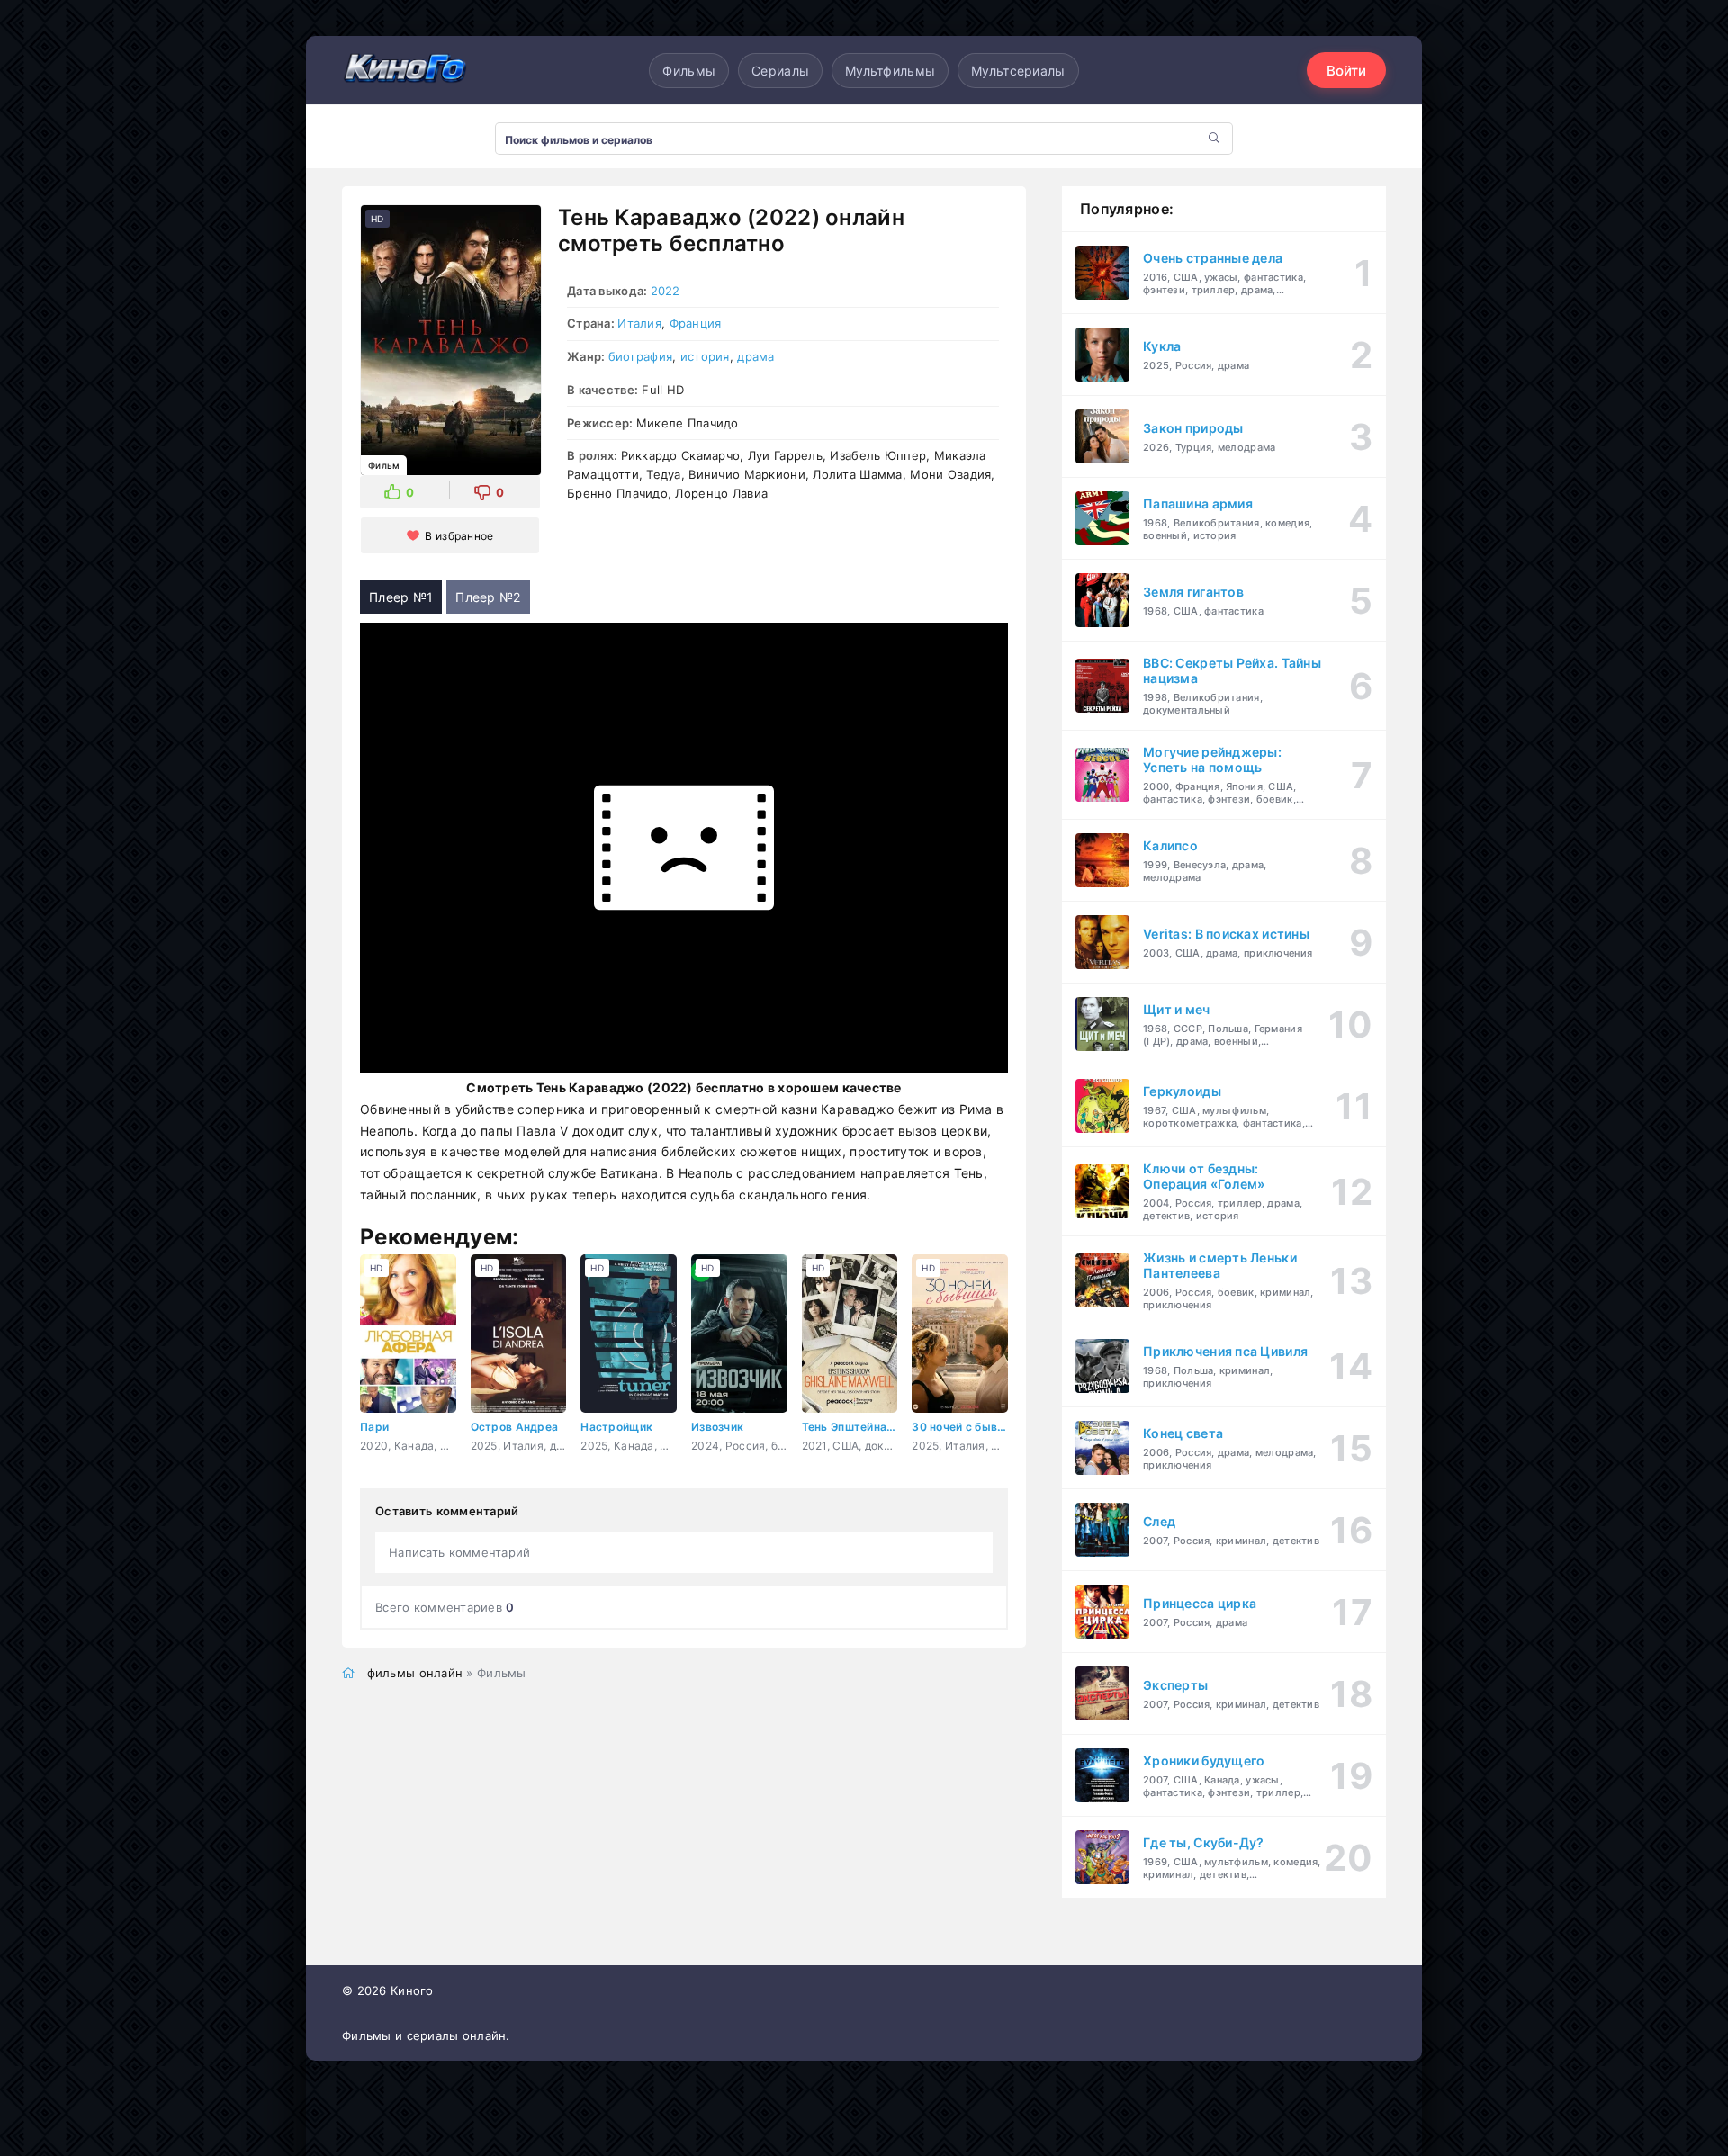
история (705, 356)
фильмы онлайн (415, 1673)
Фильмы (689, 71)
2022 (666, 291)
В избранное (459, 536)
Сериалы (780, 71)
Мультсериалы (1018, 71)
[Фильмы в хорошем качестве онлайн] (405, 70)
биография (641, 356)
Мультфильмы (890, 71)
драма (756, 356)
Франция (696, 323)
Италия (639, 323)
